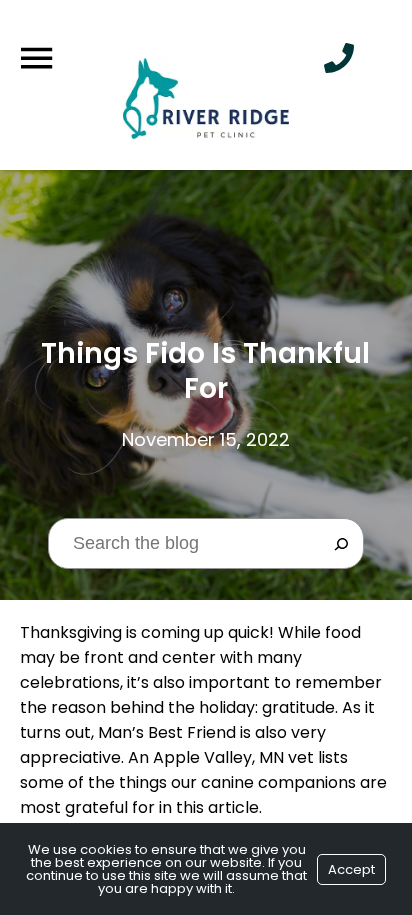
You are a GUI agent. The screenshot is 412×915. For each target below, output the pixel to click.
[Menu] (36, 58)
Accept (351, 869)
